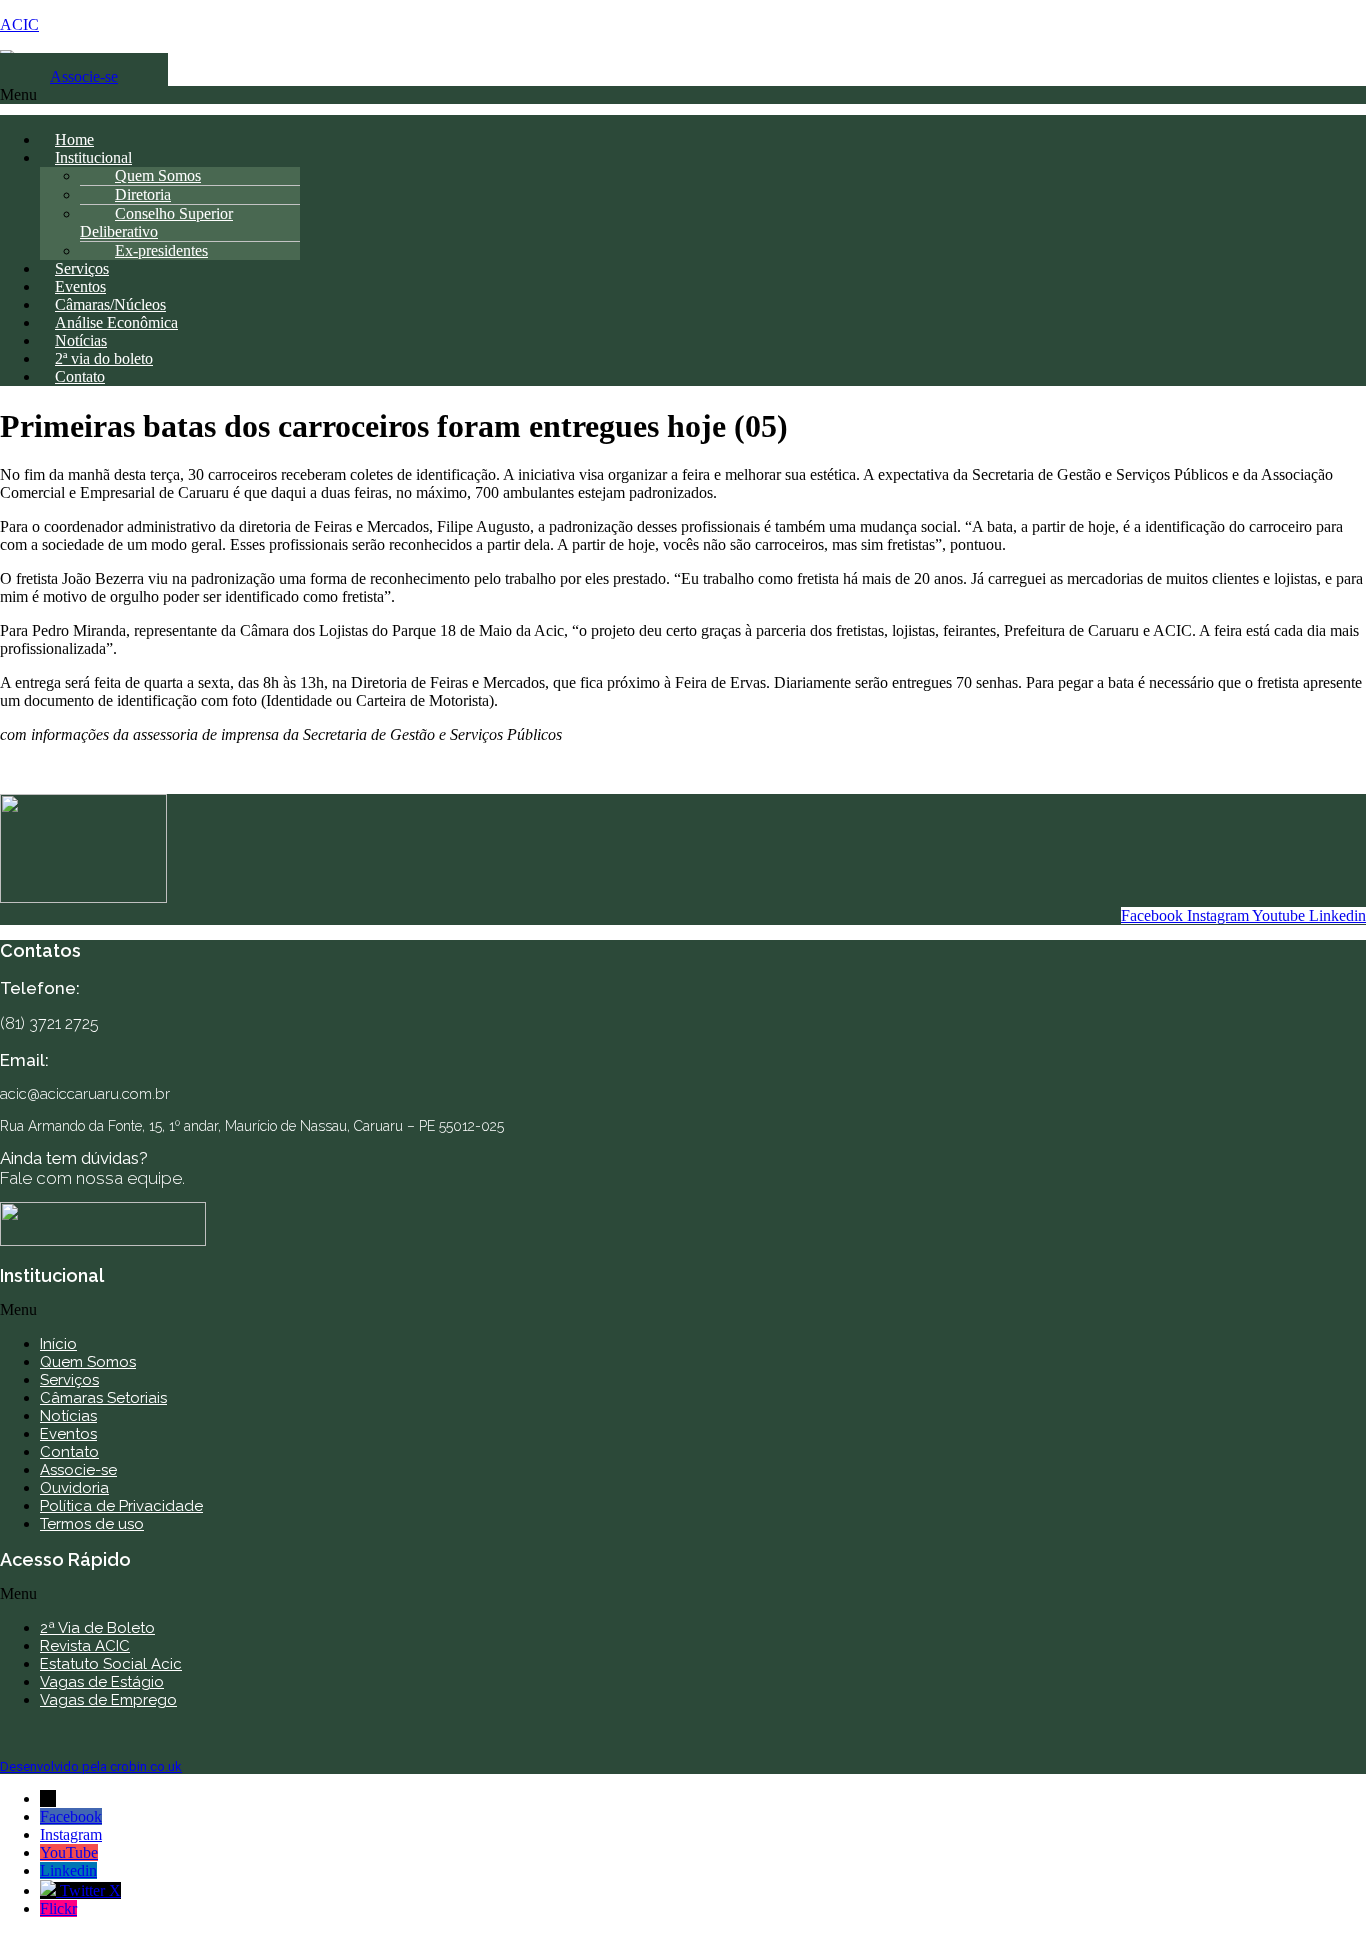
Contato (80, 376)
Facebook (71, 1816)
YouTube (69, 1852)
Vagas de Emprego (108, 1700)
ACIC (19, 24)
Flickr (58, 1908)
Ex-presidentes (161, 250)
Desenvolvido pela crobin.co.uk (91, 1766)
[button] (683, 100)
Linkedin (68, 1870)
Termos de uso (92, 1524)
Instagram (71, 1834)
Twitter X (90, 1890)
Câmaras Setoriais (103, 1398)
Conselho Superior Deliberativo (156, 222)
